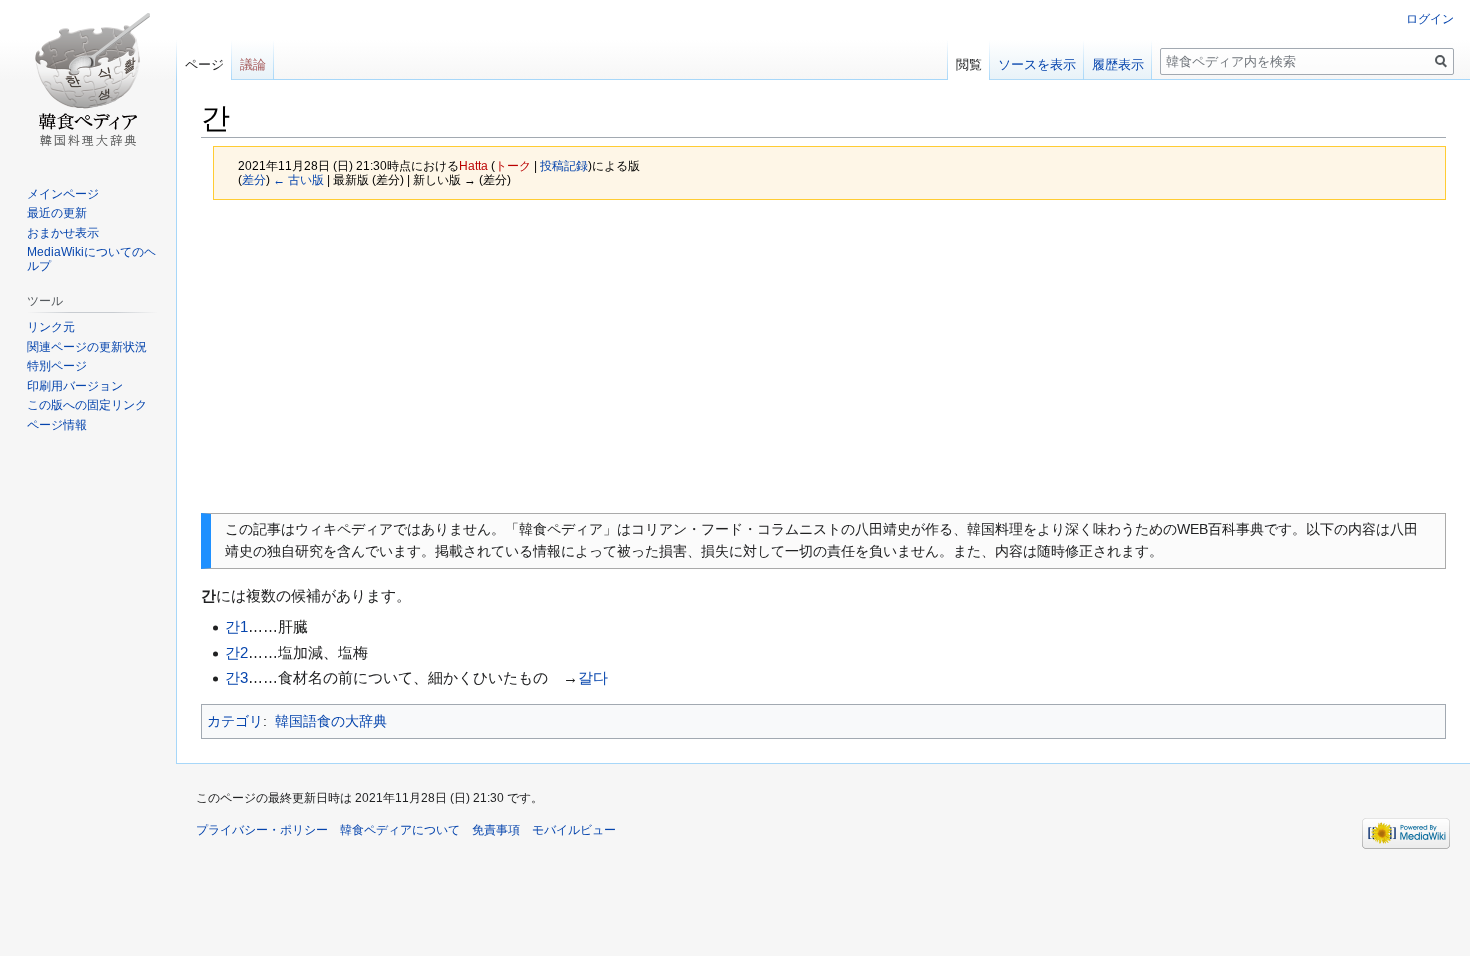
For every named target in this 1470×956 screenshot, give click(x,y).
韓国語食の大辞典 (331, 721)
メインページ (63, 194)
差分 (254, 179)
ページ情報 (57, 425)
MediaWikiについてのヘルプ (91, 259)
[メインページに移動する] (88, 80)
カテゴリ (235, 721)
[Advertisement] (824, 356)
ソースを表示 (1037, 64)
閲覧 (969, 64)
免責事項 (496, 830)
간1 (236, 626)
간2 (236, 652)
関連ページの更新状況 (87, 347)
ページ (204, 64)
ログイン (1430, 19)
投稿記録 (564, 165)
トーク (513, 165)
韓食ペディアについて (400, 830)
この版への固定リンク (87, 405)
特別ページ (57, 366)
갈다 (593, 677)
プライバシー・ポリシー (262, 830)
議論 (253, 64)
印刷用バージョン (75, 386)
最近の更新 (57, 213)
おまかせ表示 (63, 233)
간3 (236, 677)
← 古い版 (298, 179)
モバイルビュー (574, 830)
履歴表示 (1118, 64)
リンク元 (51, 327)
